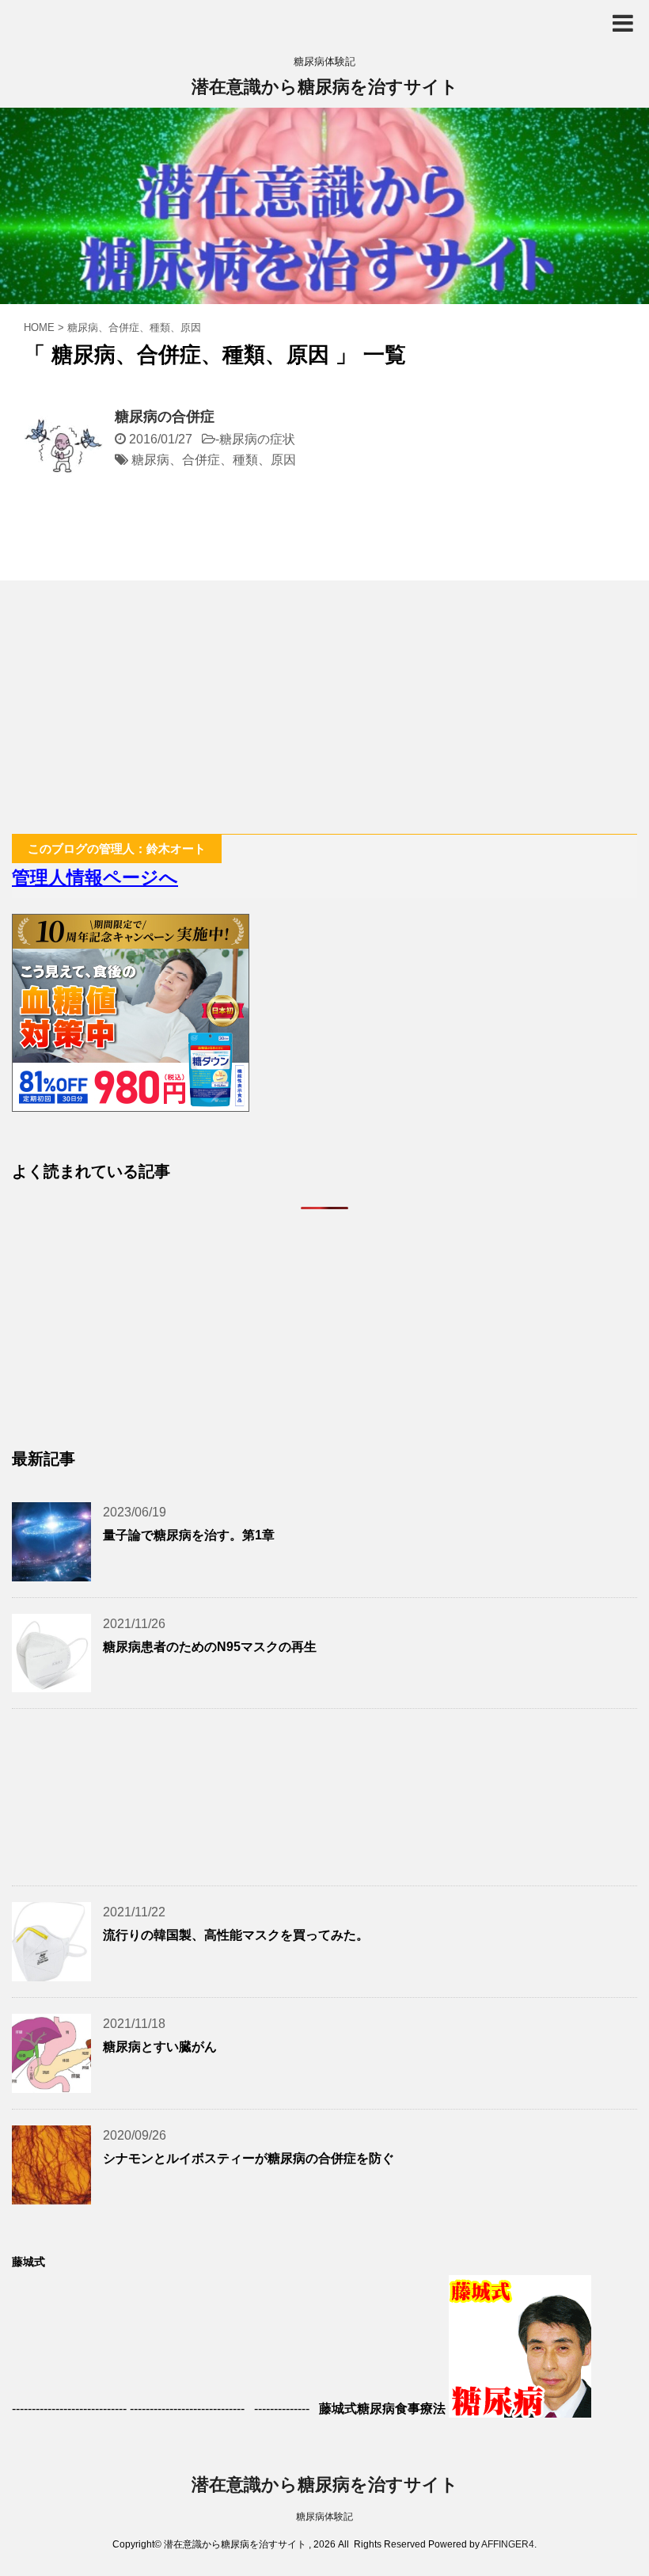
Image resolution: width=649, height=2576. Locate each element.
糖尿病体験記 (324, 2517)
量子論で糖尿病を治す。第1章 (189, 1535)
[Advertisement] (324, 707)
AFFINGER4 (508, 2544)
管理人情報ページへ (95, 877)
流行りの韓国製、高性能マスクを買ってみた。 (236, 1935)
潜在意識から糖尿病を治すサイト (325, 87)
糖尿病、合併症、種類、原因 (214, 460)
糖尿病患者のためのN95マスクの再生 (210, 1647)
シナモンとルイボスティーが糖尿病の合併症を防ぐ (249, 2158)
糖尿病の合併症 (165, 417)
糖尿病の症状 (257, 439)
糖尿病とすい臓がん (160, 2047)
